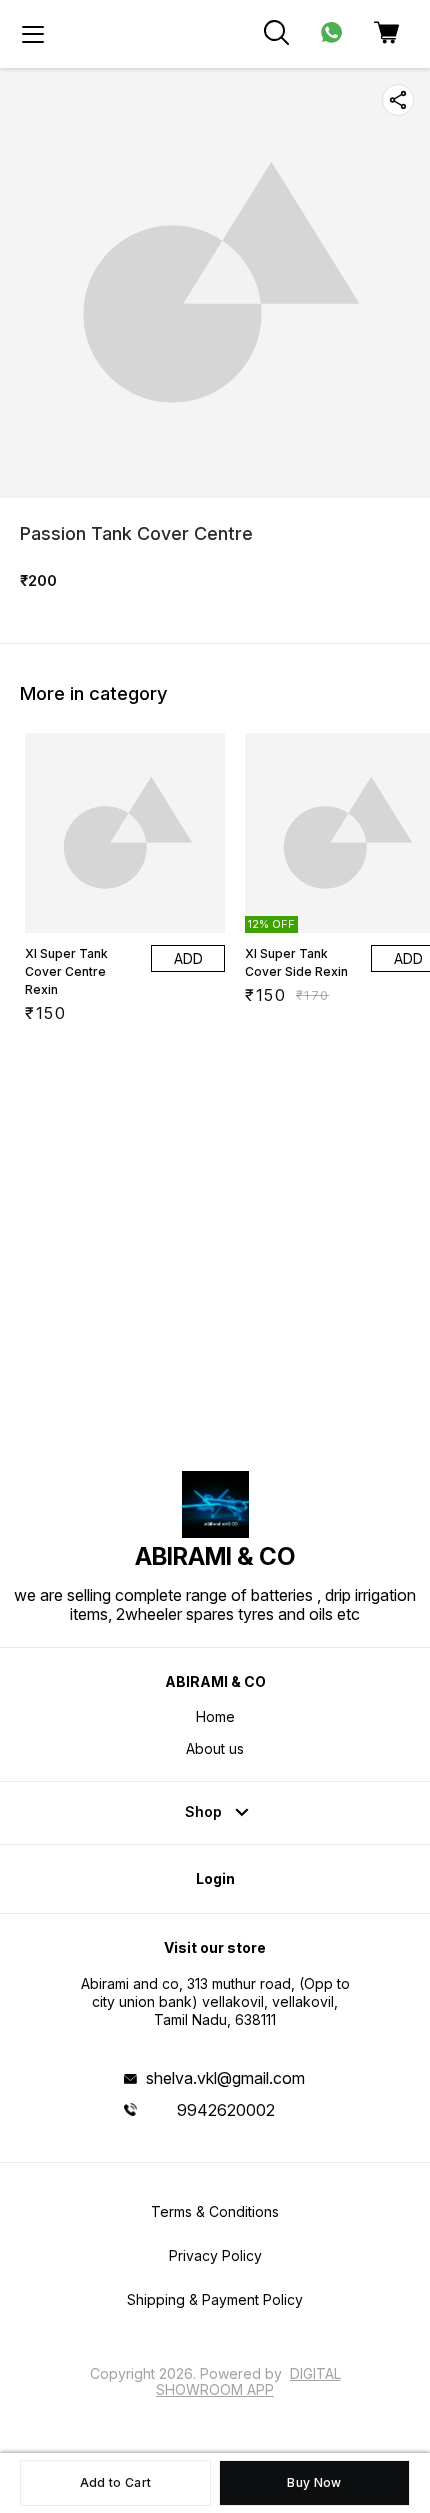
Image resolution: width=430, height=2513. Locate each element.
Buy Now (314, 2482)
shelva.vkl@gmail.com (225, 2078)
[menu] (33, 34)
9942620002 (226, 2110)
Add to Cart (115, 2482)
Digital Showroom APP (248, 2381)
